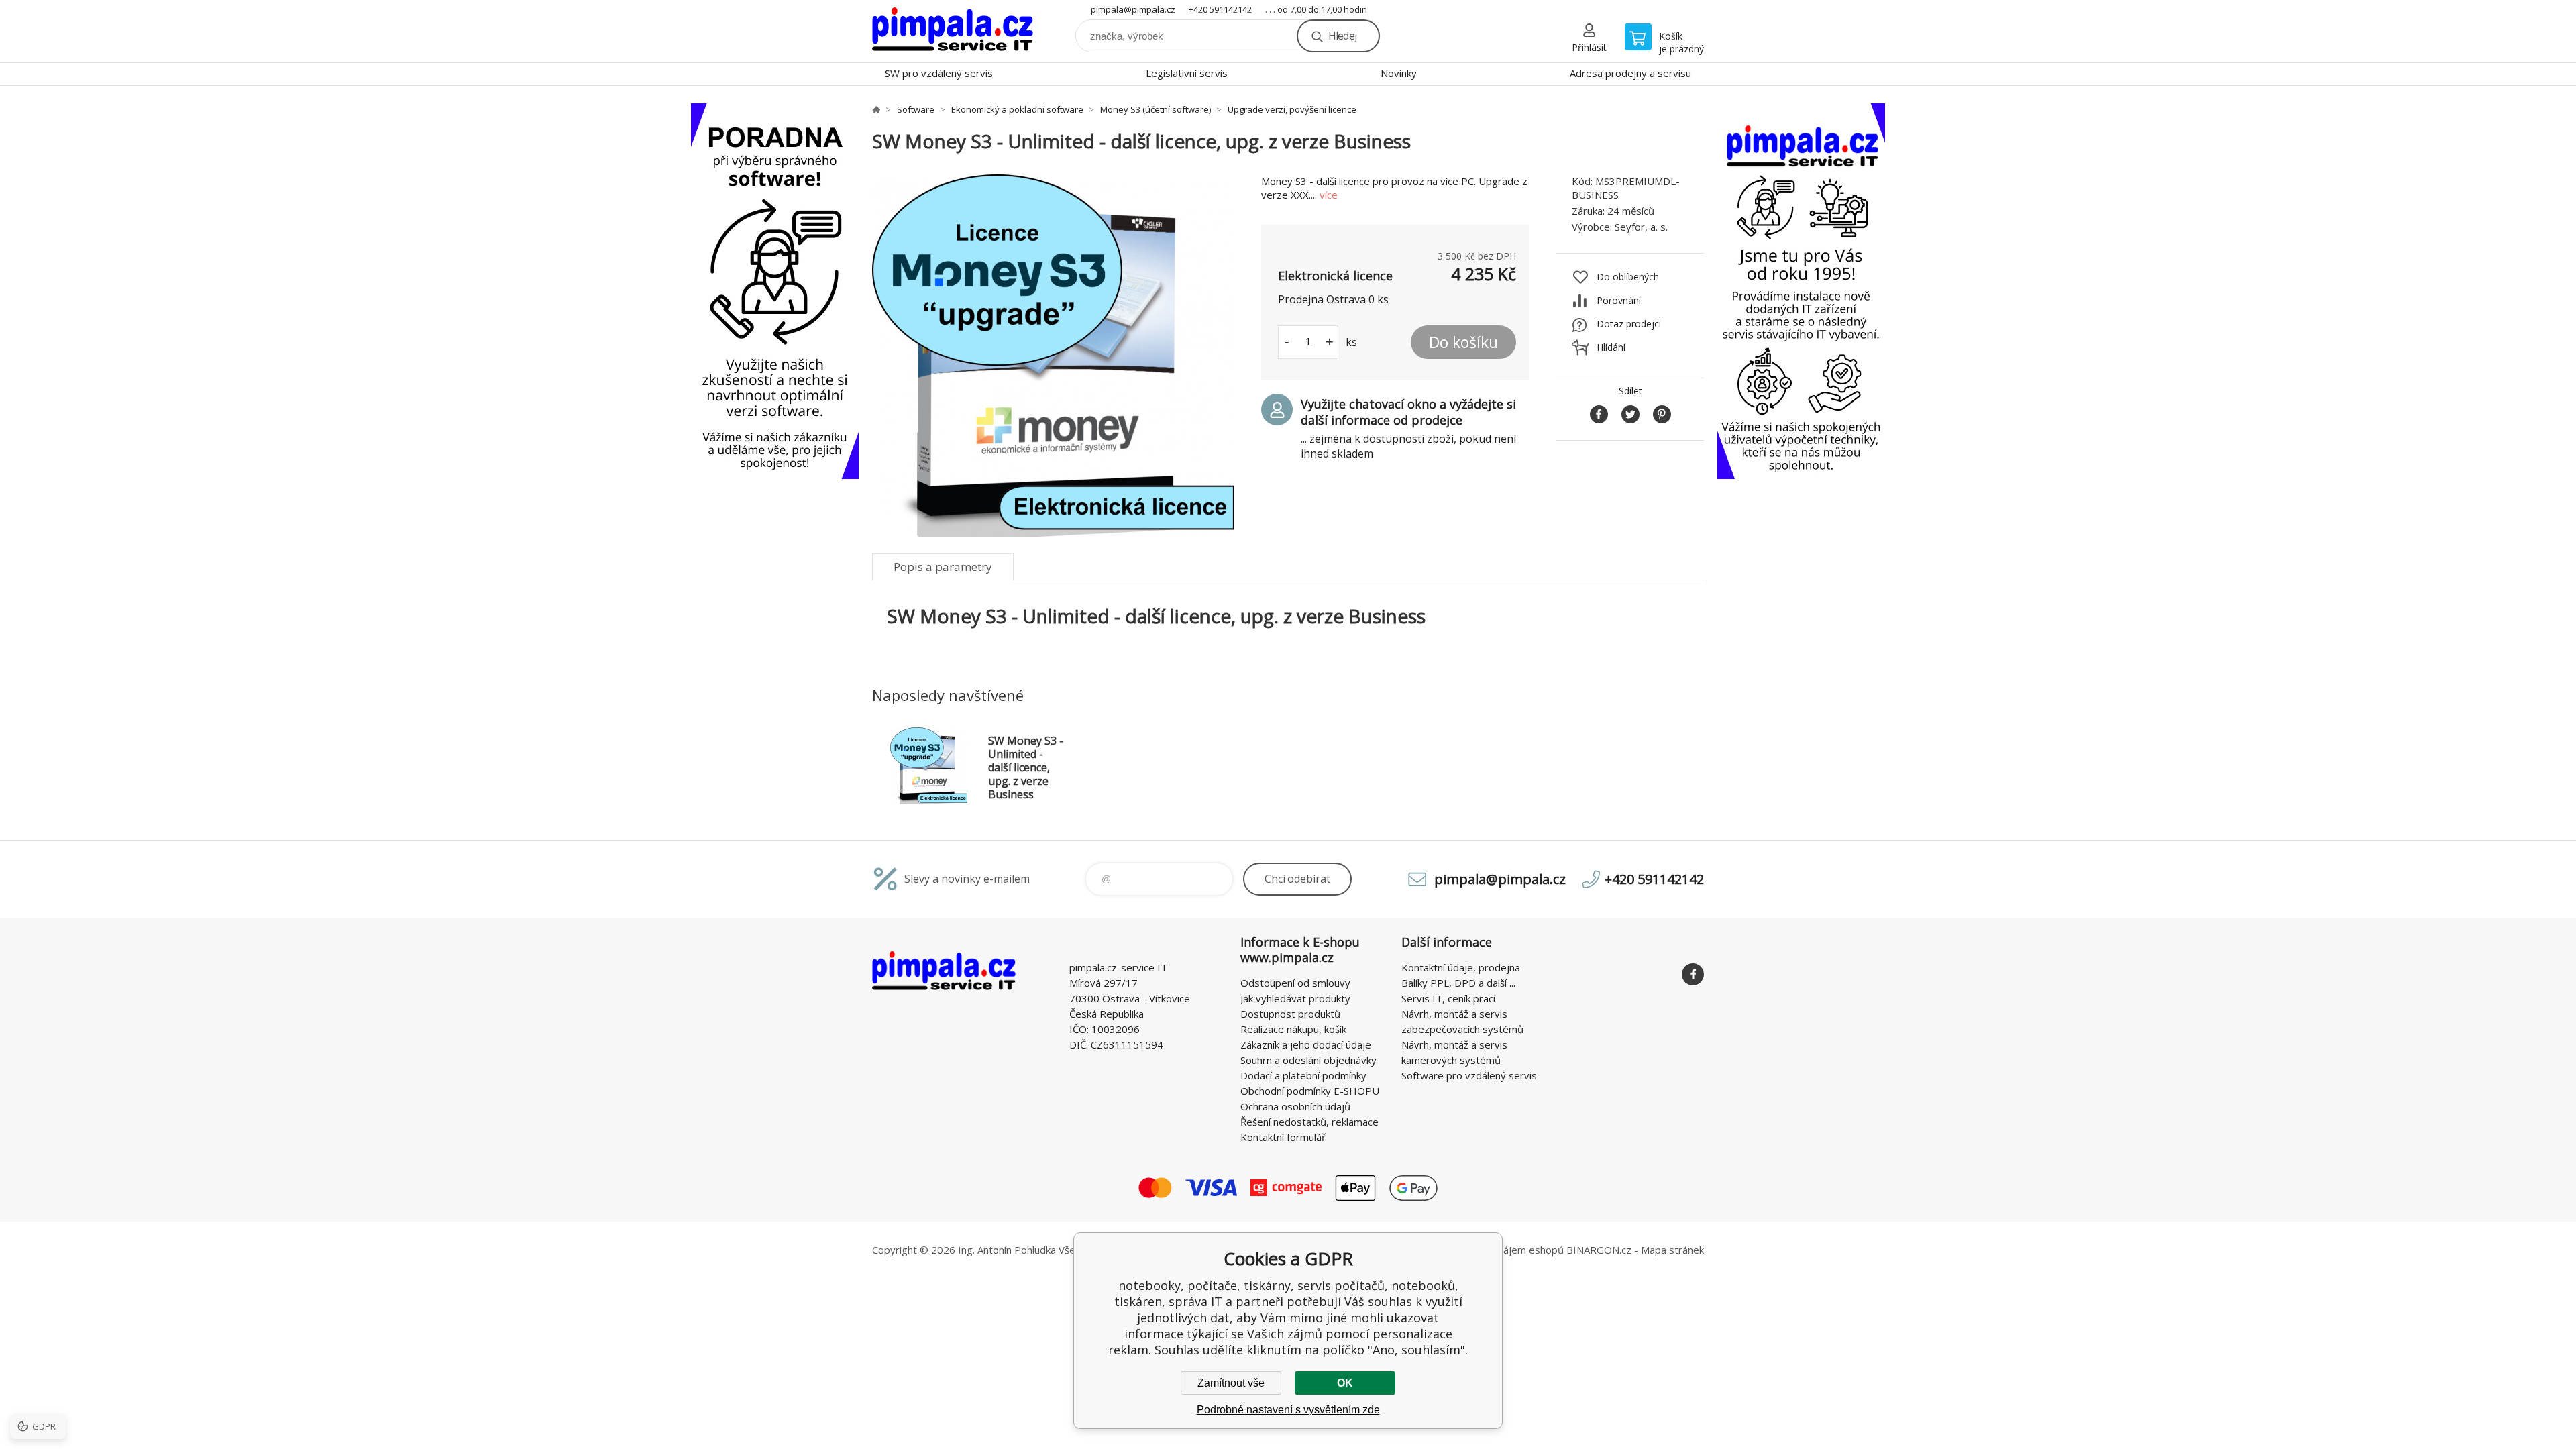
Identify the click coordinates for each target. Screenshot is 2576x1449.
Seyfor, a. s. (1641, 227)
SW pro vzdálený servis (939, 73)
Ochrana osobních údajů (1295, 1106)
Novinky (1399, 73)
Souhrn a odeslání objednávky (1308, 1060)
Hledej (1342, 36)
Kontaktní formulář (1283, 1137)
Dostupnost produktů (1290, 1014)
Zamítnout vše (1231, 1383)
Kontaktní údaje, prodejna (1461, 967)
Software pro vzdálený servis (1469, 1075)
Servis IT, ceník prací (1448, 998)
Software (916, 109)
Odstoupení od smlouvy (1295, 983)
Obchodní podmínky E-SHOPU (1310, 1091)
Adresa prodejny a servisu (1630, 73)
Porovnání (1619, 300)
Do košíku (1463, 342)
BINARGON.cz (1599, 1250)
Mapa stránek (1672, 1250)
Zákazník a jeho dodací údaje (1306, 1044)
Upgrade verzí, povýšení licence (1292, 109)
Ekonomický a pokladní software (1017, 109)
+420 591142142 (1220, 9)
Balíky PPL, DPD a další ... (1458, 983)
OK (1345, 1383)
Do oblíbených (1628, 277)
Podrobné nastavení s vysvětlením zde (1288, 1410)
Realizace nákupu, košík (1293, 1029)
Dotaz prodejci (1629, 324)
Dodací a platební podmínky (1303, 1075)
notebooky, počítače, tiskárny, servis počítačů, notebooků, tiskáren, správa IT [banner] (953, 31)
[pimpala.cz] (876, 109)
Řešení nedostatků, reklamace (1309, 1122)
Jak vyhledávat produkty (1295, 998)
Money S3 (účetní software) (1156, 109)
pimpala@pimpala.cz (1133, 9)
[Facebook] (1693, 974)
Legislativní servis (1187, 73)
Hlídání (1611, 347)
